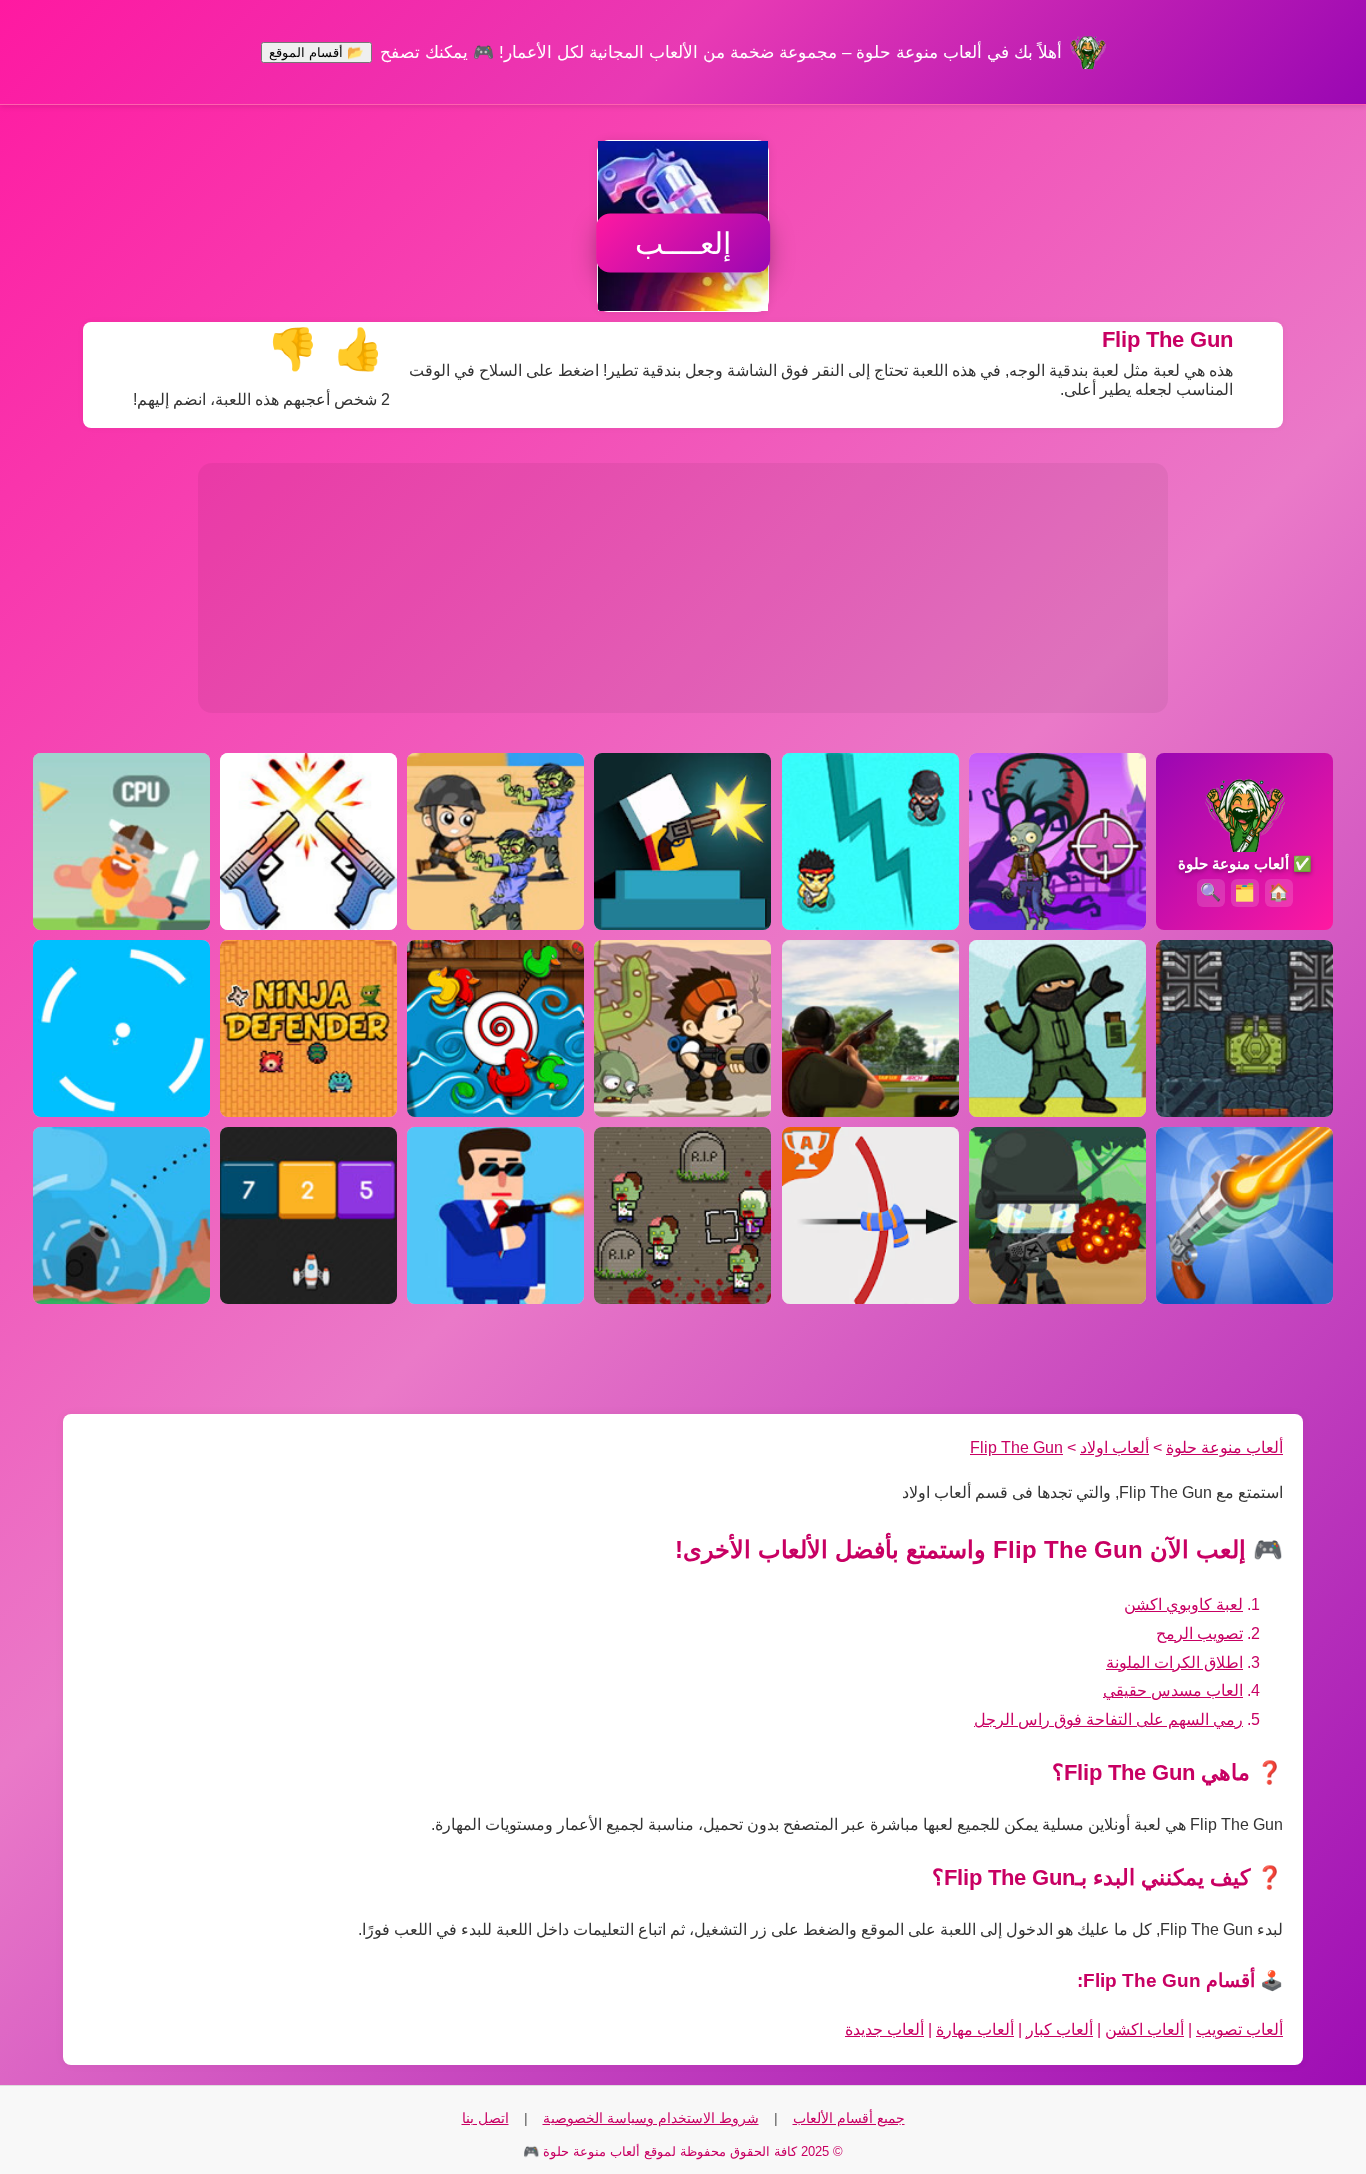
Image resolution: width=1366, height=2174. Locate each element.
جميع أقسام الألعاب (849, 2118)
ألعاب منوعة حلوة (1224, 1447)
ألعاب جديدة (884, 2029)
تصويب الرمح (1199, 1633)
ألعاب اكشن (1144, 2029)
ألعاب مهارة (975, 2029)
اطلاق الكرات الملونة (1174, 1662)
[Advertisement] (683, 588)
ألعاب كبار (1059, 2029)
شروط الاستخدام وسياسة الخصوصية (651, 2118)
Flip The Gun (1016, 1447)
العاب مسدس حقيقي (1173, 1690)
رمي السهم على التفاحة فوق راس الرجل (1108, 1719)
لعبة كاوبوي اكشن (1183, 1604)
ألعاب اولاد (1114, 1447)
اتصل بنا (485, 2118)
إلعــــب (683, 243)
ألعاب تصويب (1239, 2029)
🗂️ (1244, 892)
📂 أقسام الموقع (316, 52)
